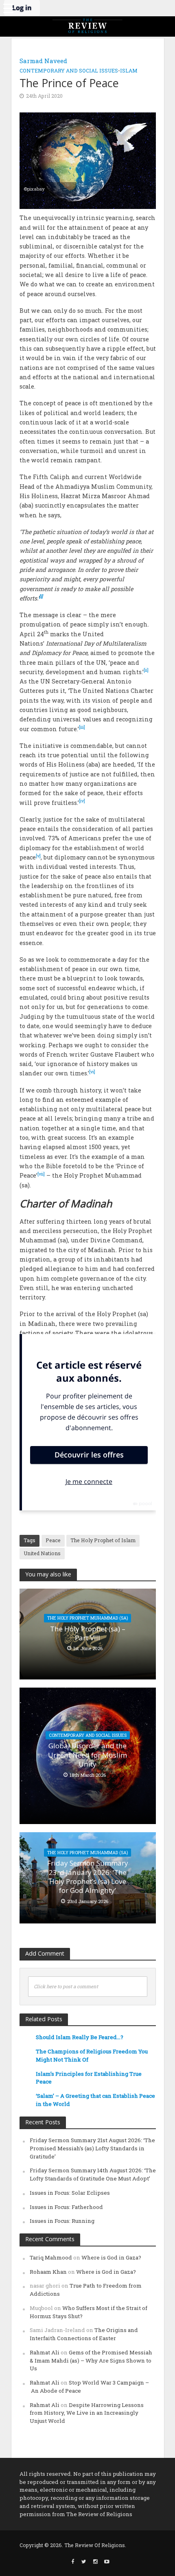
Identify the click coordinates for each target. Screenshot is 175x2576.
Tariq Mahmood (51, 2257)
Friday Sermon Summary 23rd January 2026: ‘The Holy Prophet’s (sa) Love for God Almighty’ (88, 1877)
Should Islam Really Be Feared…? (80, 2037)
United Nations (42, 1553)
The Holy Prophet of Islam (103, 1540)
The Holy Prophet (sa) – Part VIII (88, 1633)
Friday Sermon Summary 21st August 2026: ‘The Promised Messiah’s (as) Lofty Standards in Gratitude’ (92, 2148)
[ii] (146, 670)
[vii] (41, 1174)
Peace (53, 1540)
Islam (129, 70)
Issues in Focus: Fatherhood (66, 2207)
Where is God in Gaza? (111, 2257)
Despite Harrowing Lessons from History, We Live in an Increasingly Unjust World (87, 2413)
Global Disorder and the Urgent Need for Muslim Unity (87, 1755)
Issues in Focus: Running (62, 2221)
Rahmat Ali (45, 2352)
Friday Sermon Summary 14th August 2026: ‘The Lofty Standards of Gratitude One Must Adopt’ (93, 2174)
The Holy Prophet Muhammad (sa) (87, 1618)
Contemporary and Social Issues (69, 70)
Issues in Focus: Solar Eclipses (70, 2193)
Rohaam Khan (48, 2272)
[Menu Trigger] (8, 8)
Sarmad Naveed (43, 61)
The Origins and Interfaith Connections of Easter (84, 2334)
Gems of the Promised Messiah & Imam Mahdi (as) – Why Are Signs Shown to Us (91, 2361)
